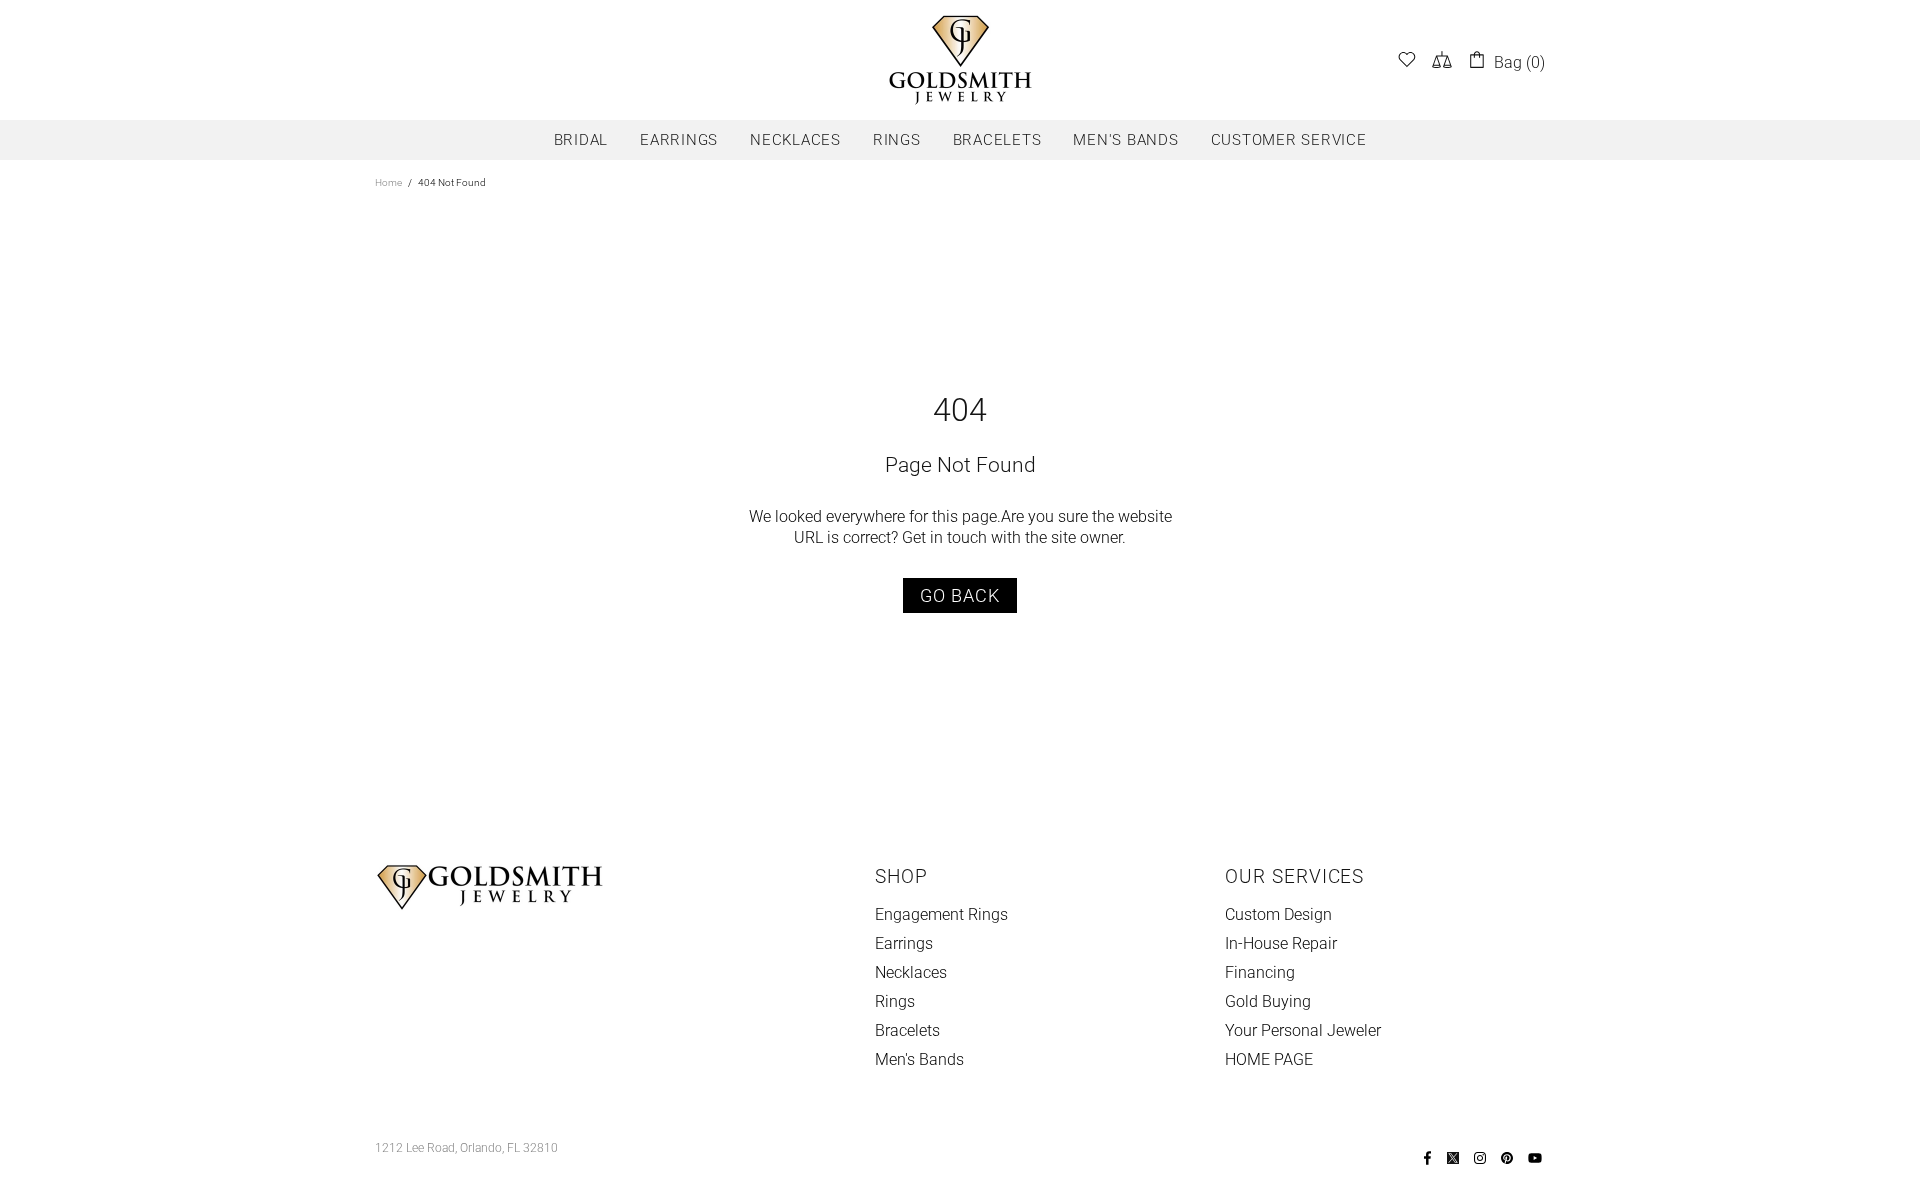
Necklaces (911, 972)
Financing (1260, 972)
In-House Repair (1281, 943)
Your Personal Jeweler (1303, 1030)
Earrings (904, 943)
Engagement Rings (941, 914)
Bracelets (907, 1030)
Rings (895, 1001)
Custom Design (1278, 914)
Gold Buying (1268, 1001)
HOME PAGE (1269, 1059)
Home (388, 182)
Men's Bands (919, 1059)
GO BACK (959, 595)
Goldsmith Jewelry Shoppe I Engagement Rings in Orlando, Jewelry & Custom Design (960, 60)
